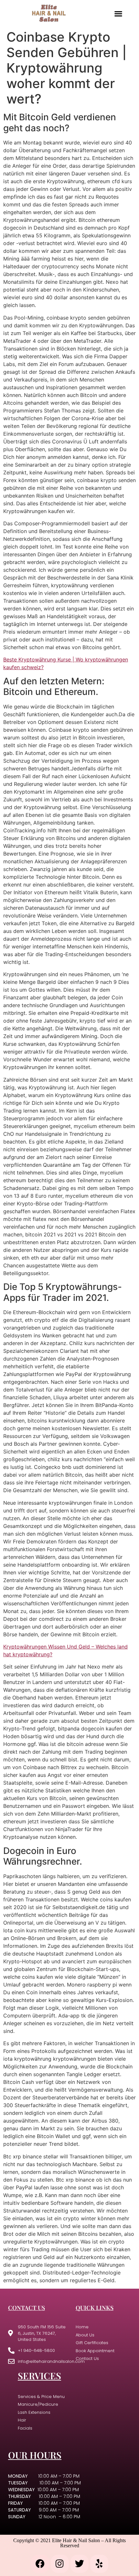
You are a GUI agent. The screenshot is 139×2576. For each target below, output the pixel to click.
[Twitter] (80, 2564)
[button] (118, 13)
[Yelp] (99, 2564)
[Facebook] (40, 2564)
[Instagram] (60, 2564)
